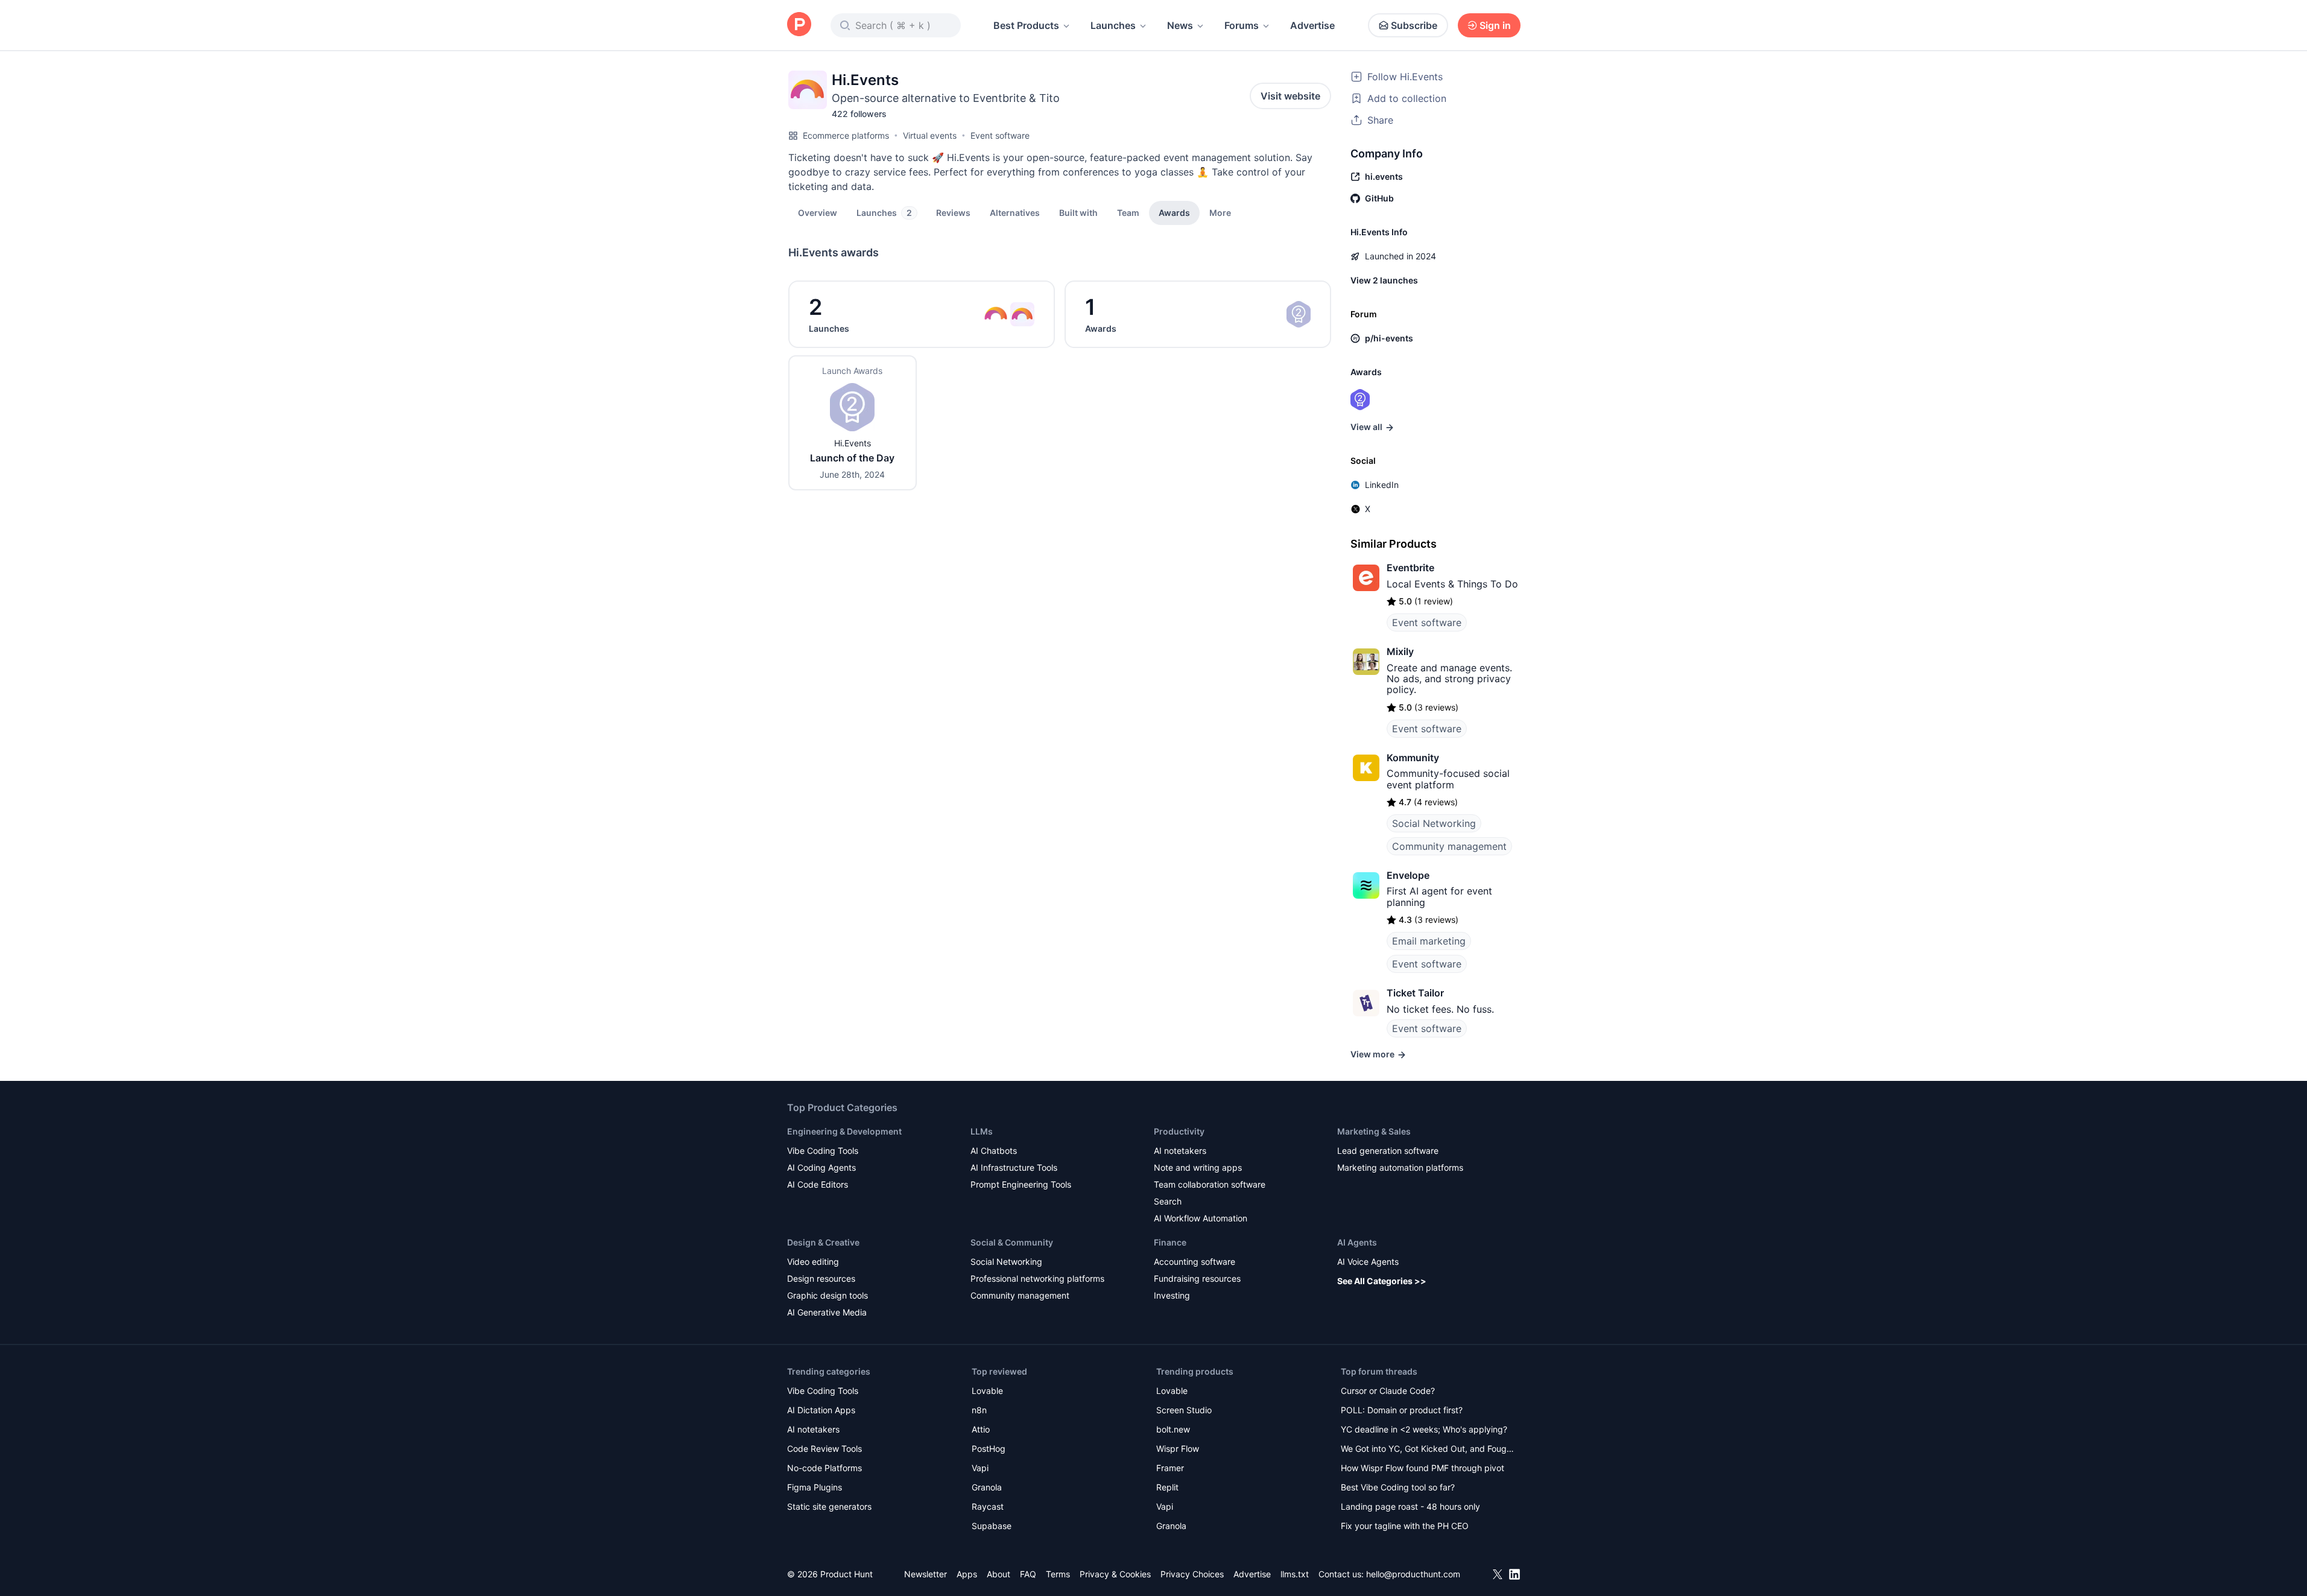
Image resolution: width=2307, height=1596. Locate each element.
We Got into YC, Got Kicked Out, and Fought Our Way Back (1428, 1450)
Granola (987, 1487)
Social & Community (1012, 1242)
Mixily (1400, 651)
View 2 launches (1384, 280)
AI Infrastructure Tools (1014, 1167)
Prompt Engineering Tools (1021, 1184)
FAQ (1028, 1574)
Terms (1058, 1574)
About (998, 1574)
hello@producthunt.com (1413, 1574)
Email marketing (1429, 941)
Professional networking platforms (1037, 1278)
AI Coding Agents (821, 1167)
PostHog (989, 1449)
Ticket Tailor (1415, 993)
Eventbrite (1410, 568)
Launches (1113, 25)
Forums (1242, 25)
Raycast (988, 1506)
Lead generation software (1388, 1151)
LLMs (982, 1131)
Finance (1170, 1242)
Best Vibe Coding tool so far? (1398, 1487)
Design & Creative (823, 1242)
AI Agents (1357, 1242)
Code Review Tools (824, 1449)
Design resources (821, 1278)
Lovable (987, 1391)
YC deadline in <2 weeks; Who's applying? (1424, 1429)
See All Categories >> (1382, 1281)
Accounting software (1195, 1262)
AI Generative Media (827, 1312)
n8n (979, 1410)
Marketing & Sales (1374, 1131)
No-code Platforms (824, 1468)
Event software (1000, 135)
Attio (981, 1429)
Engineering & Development (844, 1131)
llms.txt (1295, 1574)
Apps (967, 1574)
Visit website (1290, 96)
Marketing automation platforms (1400, 1167)
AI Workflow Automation (1201, 1218)
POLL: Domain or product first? (1402, 1410)
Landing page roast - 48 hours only (1410, 1506)
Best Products (1026, 25)
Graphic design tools (828, 1295)
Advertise (1312, 25)
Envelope (1408, 875)
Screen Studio (1184, 1410)
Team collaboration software (1210, 1184)
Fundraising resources (1197, 1278)
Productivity (1179, 1131)
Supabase (992, 1526)
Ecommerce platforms (846, 135)
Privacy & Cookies (1115, 1574)
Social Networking (1434, 823)
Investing (1172, 1295)
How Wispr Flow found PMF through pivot (1422, 1468)
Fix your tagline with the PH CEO (1405, 1526)
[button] (1220, 212)
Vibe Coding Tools (823, 1151)
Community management (1449, 846)
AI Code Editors (818, 1184)
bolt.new (1173, 1429)
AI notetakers (1180, 1151)
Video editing (813, 1262)
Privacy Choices (1192, 1574)
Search (1168, 1201)
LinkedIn (1382, 485)
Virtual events (930, 135)
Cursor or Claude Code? (1388, 1391)
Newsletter (926, 1574)
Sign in (1495, 25)
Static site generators (829, 1506)
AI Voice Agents (1368, 1262)
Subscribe (1414, 25)
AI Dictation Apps (821, 1410)
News (1180, 25)
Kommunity (1413, 758)
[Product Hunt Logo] (799, 25)
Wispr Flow (1178, 1449)
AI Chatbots (994, 1151)
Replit (1167, 1487)
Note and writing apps (1198, 1167)
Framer (1170, 1468)
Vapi (980, 1468)
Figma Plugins (815, 1487)
